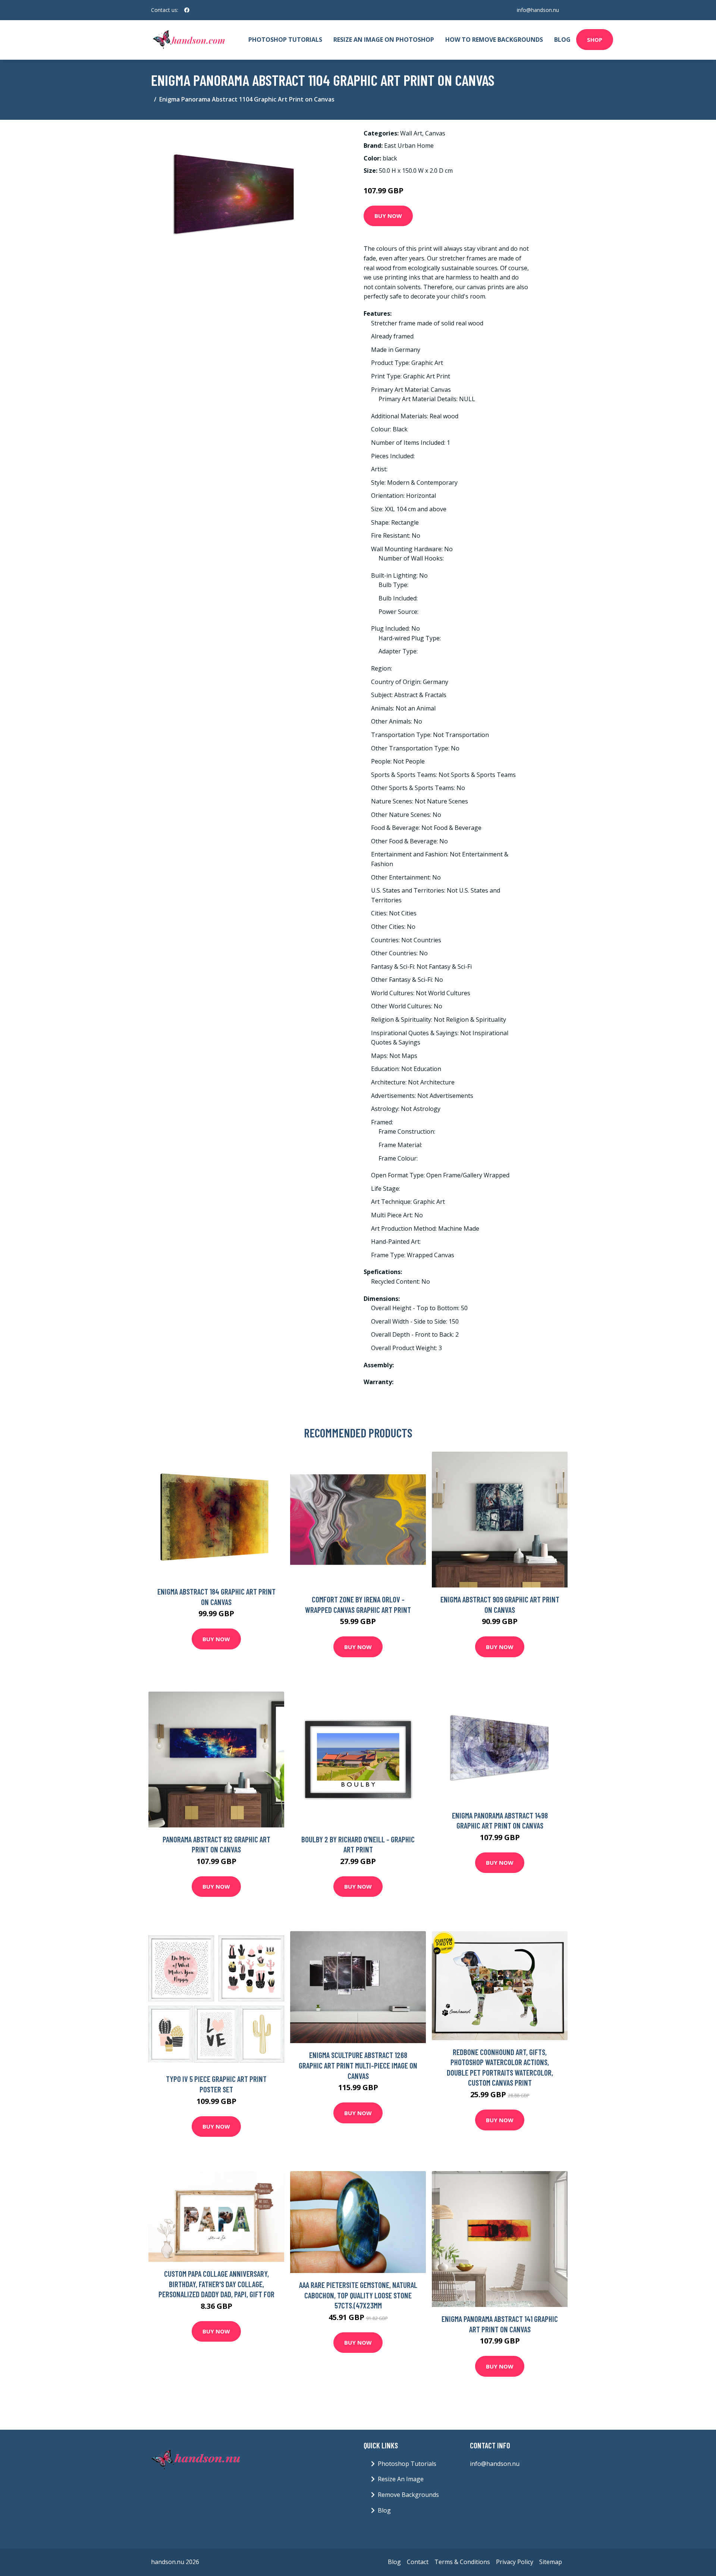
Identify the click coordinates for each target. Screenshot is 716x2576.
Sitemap (551, 2562)
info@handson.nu (538, 10)
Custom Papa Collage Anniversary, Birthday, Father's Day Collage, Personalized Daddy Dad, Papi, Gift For (216, 2284)
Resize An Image (401, 2479)
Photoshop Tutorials (285, 40)
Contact (418, 2562)
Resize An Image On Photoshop (384, 40)
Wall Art (411, 133)
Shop (595, 40)
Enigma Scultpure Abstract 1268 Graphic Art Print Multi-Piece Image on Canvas (358, 2065)
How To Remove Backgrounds (494, 40)
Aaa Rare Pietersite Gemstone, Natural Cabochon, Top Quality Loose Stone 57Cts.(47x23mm (358, 2295)
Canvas (435, 133)
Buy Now (388, 216)
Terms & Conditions (462, 2562)
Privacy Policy (515, 2562)
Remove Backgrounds (408, 2495)
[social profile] (187, 10)
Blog (562, 40)
